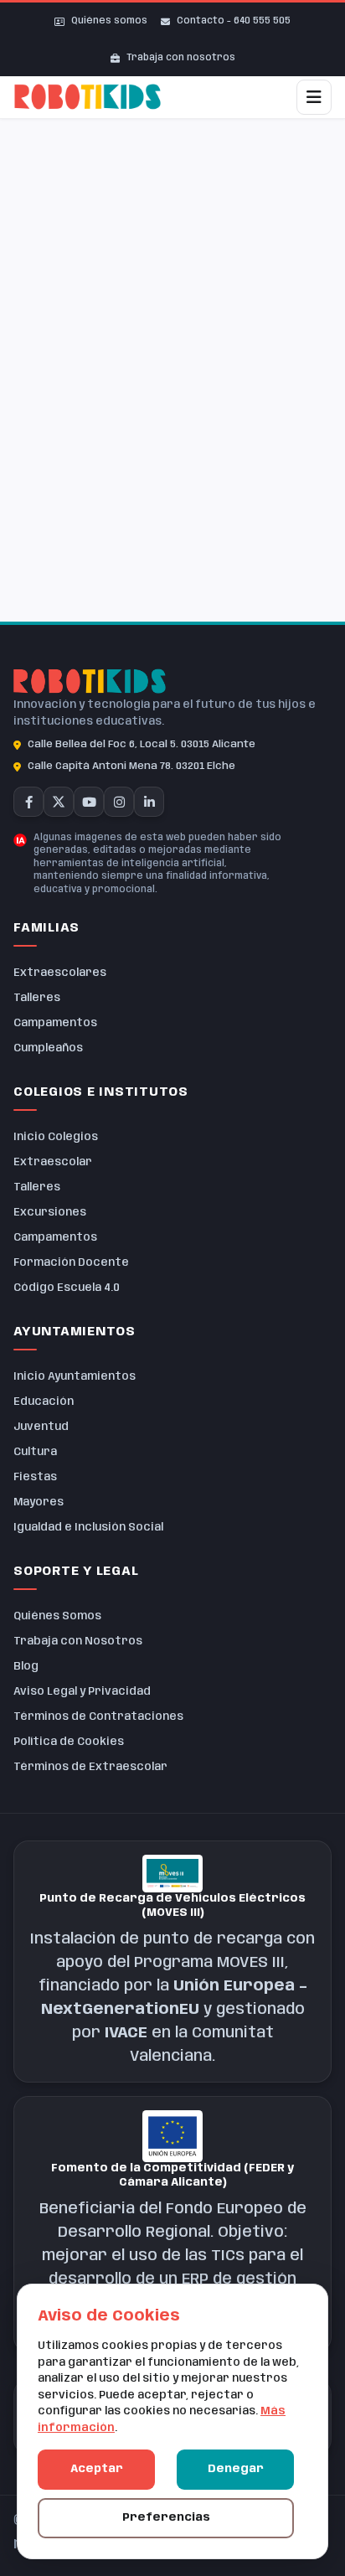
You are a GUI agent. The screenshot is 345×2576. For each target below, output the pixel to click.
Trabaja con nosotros (181, 58)
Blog (26, 1667)
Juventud (41, 1427)
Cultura (35, 1452)
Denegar (236, 2469)
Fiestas (35, 1477)
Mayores (39, 1502)
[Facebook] (28, 802)
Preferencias (166, 2518)
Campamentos (55, 1023)
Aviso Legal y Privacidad (82, 1692)
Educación (44, 1402)
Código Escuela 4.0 (67, 1288)
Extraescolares (60, 973)
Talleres (37, 998)
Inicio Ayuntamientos (75, 1377)
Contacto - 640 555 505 (234, 21)
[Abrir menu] (314, 97)
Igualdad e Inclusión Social (88, 1528)
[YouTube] (89, 802)
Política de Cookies (69, 1742)
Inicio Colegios (56, 1137)
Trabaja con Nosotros (78, 1642)
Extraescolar (53, 1162)
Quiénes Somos (57, 1616)
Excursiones (50, 1213)
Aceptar (97, 2469)
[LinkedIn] (149, 802)
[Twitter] (59, 802)
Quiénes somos (109, 21)
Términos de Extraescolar (90, 1767)
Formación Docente (71, 1263)
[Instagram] (119, 802)
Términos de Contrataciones (98, 1717)
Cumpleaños (48, 1048)
